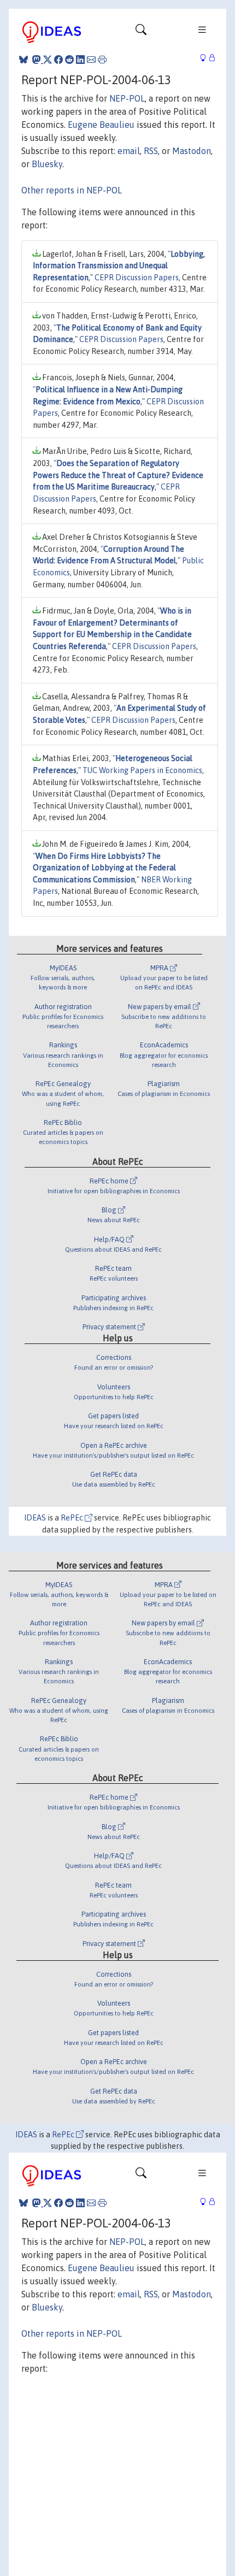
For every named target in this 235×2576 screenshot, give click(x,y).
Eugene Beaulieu (101, 125)
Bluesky (47, 164)
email (129, 151)
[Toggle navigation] (141, 32)
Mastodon (192, 151)
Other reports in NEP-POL (72, 190)
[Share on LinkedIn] (80, 60)
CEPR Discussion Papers (137, 278)
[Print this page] (102, 60)
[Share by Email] (91, 60)
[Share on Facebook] (58, 60)
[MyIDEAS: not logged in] (206, 58)
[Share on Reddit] (69, 60)
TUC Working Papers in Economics (142, 770)
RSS (151, 151)
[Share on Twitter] (48, 60)
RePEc (73, 1518)
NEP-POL (127, 98)
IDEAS (35, 1518)
